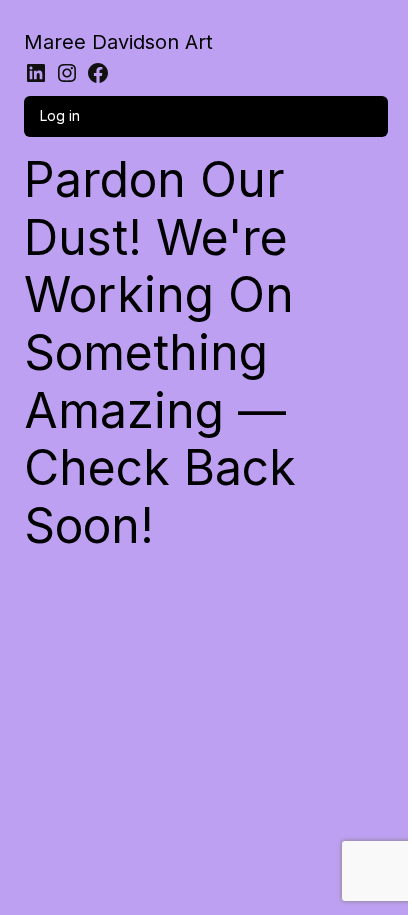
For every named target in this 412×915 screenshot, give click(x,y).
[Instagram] (67, 73)
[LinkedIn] (36, 73)
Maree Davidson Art (118, 42)
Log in (60, 115)
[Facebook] (98, 73)
